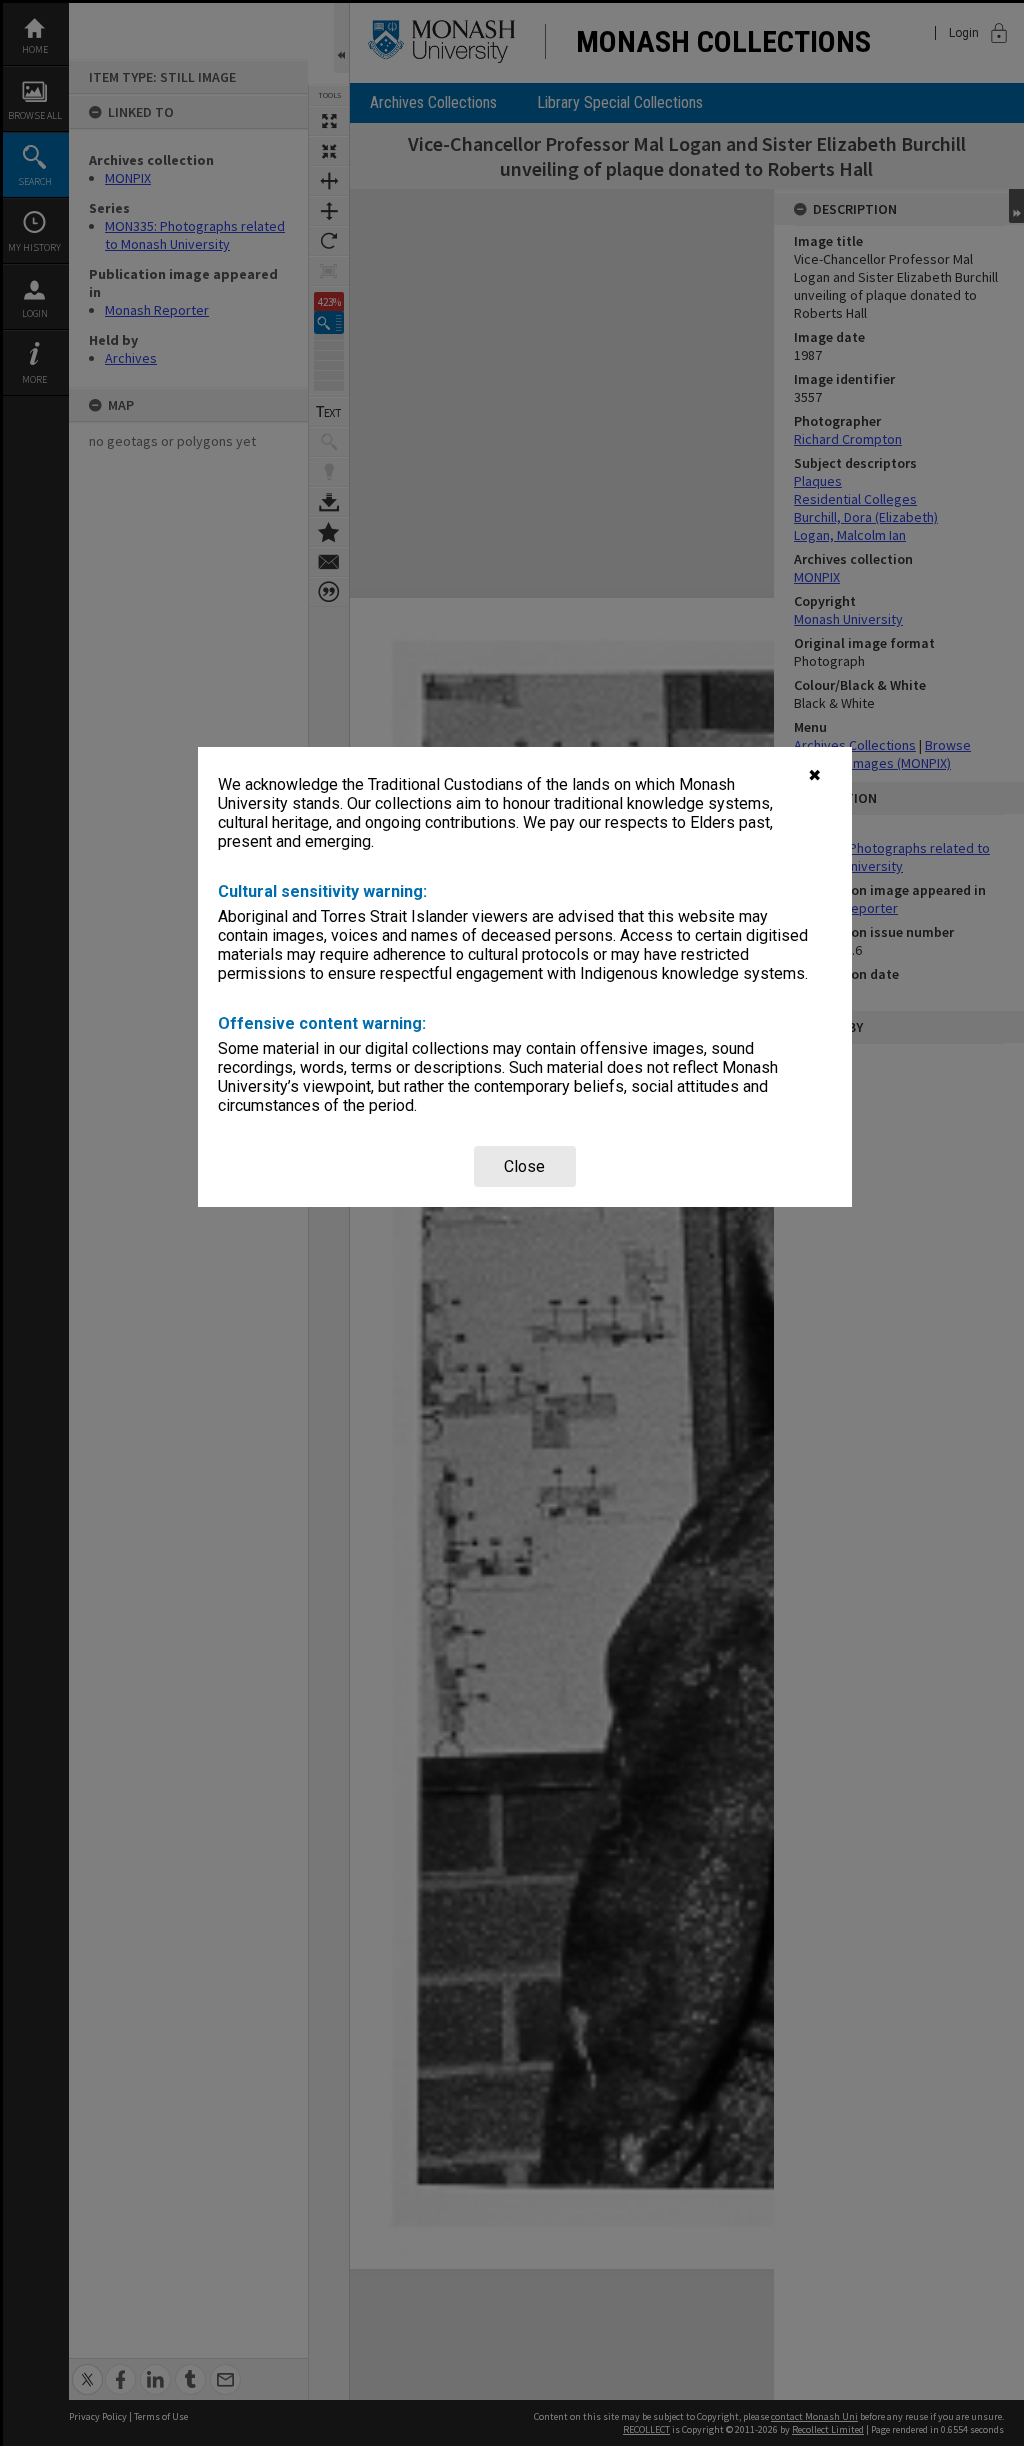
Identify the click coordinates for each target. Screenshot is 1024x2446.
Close (524, 1166)
